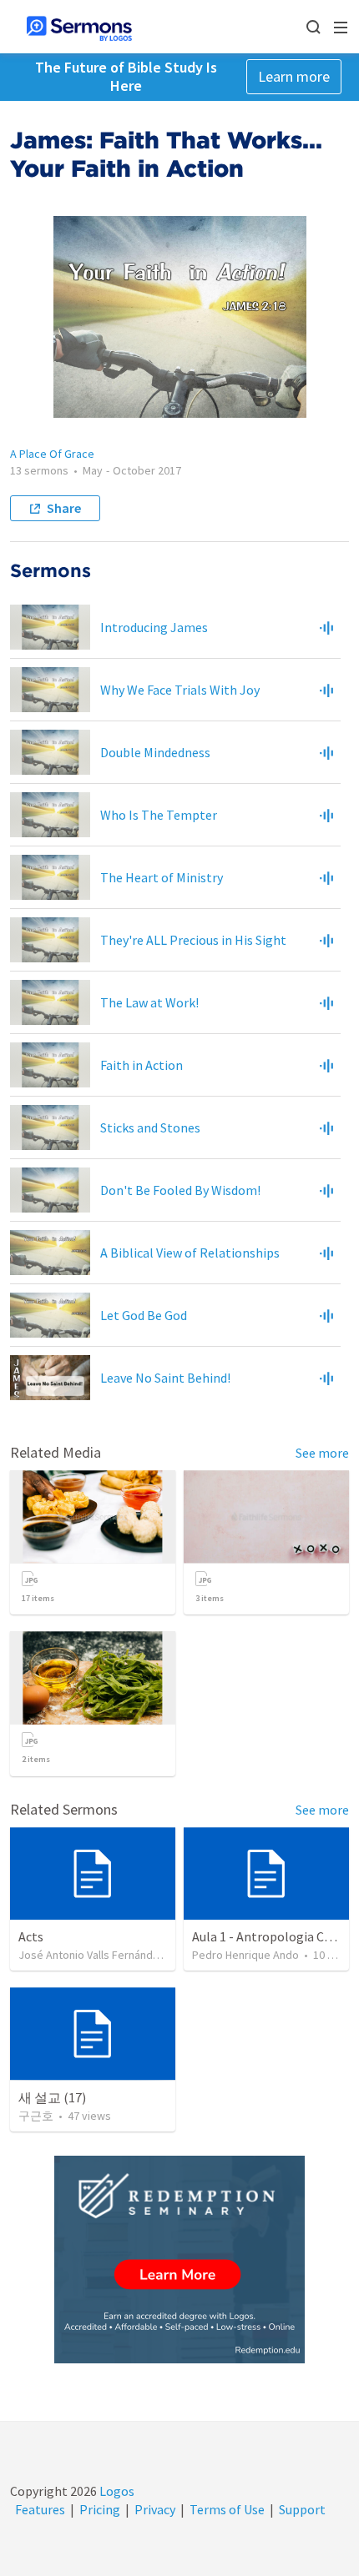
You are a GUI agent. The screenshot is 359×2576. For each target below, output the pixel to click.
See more (322, 1453)
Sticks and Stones (150, 1127)
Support (302, 2509)
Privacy (155, 2509)
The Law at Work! (149, 1002)
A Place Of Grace (52, 454)
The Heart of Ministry (162, 877)
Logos (116, 2491)
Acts (31, 1936)
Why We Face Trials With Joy (180, 690)
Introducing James (154, 627)
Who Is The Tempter (159, 815)
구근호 (36, 2116)
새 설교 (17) (52, 2097)
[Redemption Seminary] (179, 2260)
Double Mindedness (155, 752)
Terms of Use (227, 2509)
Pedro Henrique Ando (245, 1955)
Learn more (294, 76)
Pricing (100, 2509)
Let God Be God (144, 1315)
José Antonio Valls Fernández (92, 1955)
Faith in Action (142, 1065)
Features (40, 2509)
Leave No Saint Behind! (165, 1378)
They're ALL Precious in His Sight (193, 940)
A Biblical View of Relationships (190, 1253)
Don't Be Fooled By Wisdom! (180, 1190)
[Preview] (326, 627)
